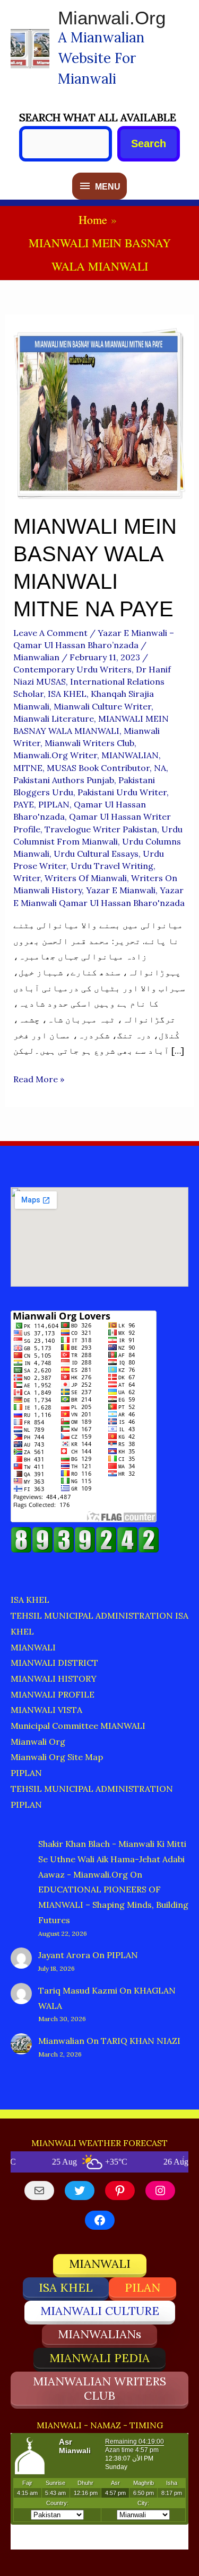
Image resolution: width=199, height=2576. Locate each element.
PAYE (24, 804)
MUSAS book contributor (98, 768)
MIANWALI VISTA (46, 1710)
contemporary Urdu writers (72, 669)
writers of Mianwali (86, 878)
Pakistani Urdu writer (122, 792)
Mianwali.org (112, 18)
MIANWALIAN (130, 755)
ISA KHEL (67, 694)
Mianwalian (61, 2041)
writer (27, 878)
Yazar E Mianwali (121, 890)
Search (149, 143)
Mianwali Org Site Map (57, 1757)
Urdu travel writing (112, 866)
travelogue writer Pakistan (101, 829)
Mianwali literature (54, 719)
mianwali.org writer (55, 755)
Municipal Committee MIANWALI (78, 1726)
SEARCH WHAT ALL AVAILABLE (98, 117)
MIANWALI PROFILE (53, 1694)
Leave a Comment (50, 633)
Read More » (39, 1080)
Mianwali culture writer (102, 706)
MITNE (28, 768)
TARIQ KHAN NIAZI (141, 2041)
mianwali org (38, 1742)
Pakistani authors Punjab (64, 780)
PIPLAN (54, 804)
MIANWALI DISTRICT (54, 1663)
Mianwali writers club (89, 743)
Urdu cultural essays (96, 854)
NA (160, 768)
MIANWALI (33, 1647)
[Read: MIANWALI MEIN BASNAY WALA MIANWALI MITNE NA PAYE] (100, 412)
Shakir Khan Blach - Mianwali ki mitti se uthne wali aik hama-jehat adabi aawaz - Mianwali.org (112, 1859)
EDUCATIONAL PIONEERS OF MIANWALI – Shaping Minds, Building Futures (113, 1905)
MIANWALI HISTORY (54, 1679)
